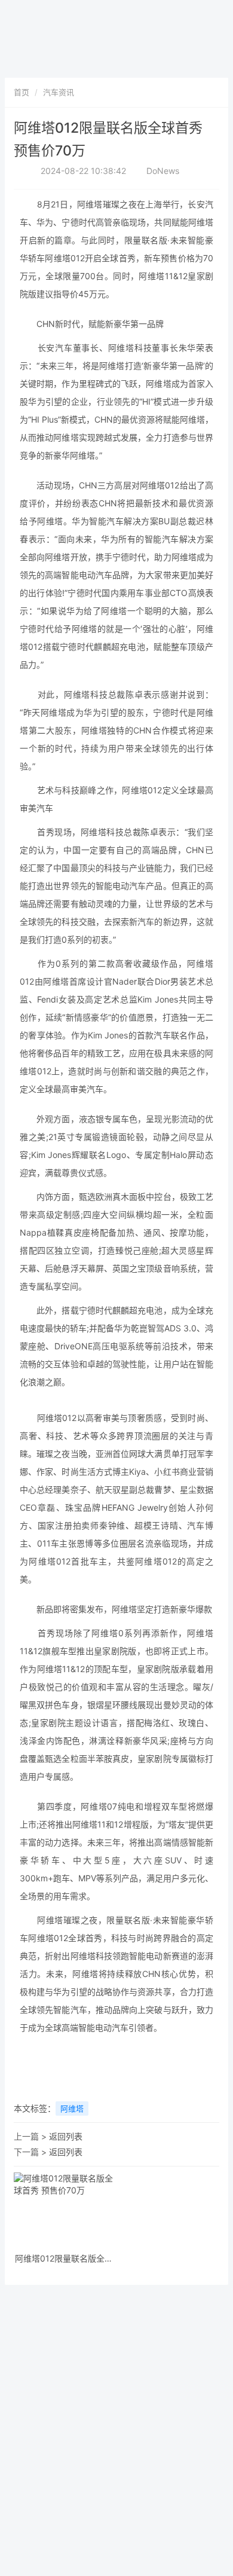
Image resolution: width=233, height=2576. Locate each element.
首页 (22, 92)
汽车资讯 (59, 92)
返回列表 (66, 2136)
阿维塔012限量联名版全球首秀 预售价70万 (64, 2259)
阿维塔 (72, 2109)
